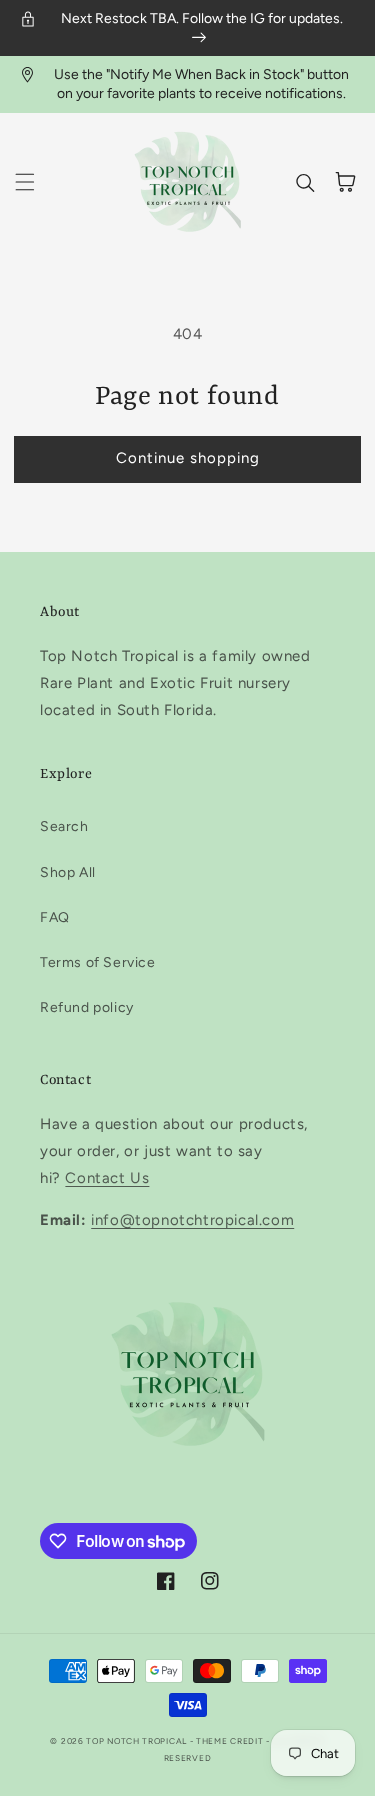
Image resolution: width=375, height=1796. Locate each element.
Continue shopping (188, 458)
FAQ (55, 917)
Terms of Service (98, 962)
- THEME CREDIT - (231, 1741)
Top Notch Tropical (137, 1741)
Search (64, 826)
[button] (25, 182)
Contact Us (107, 1178)
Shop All (68, 872)
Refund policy (87, 1007)
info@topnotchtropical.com (192, 1220)
